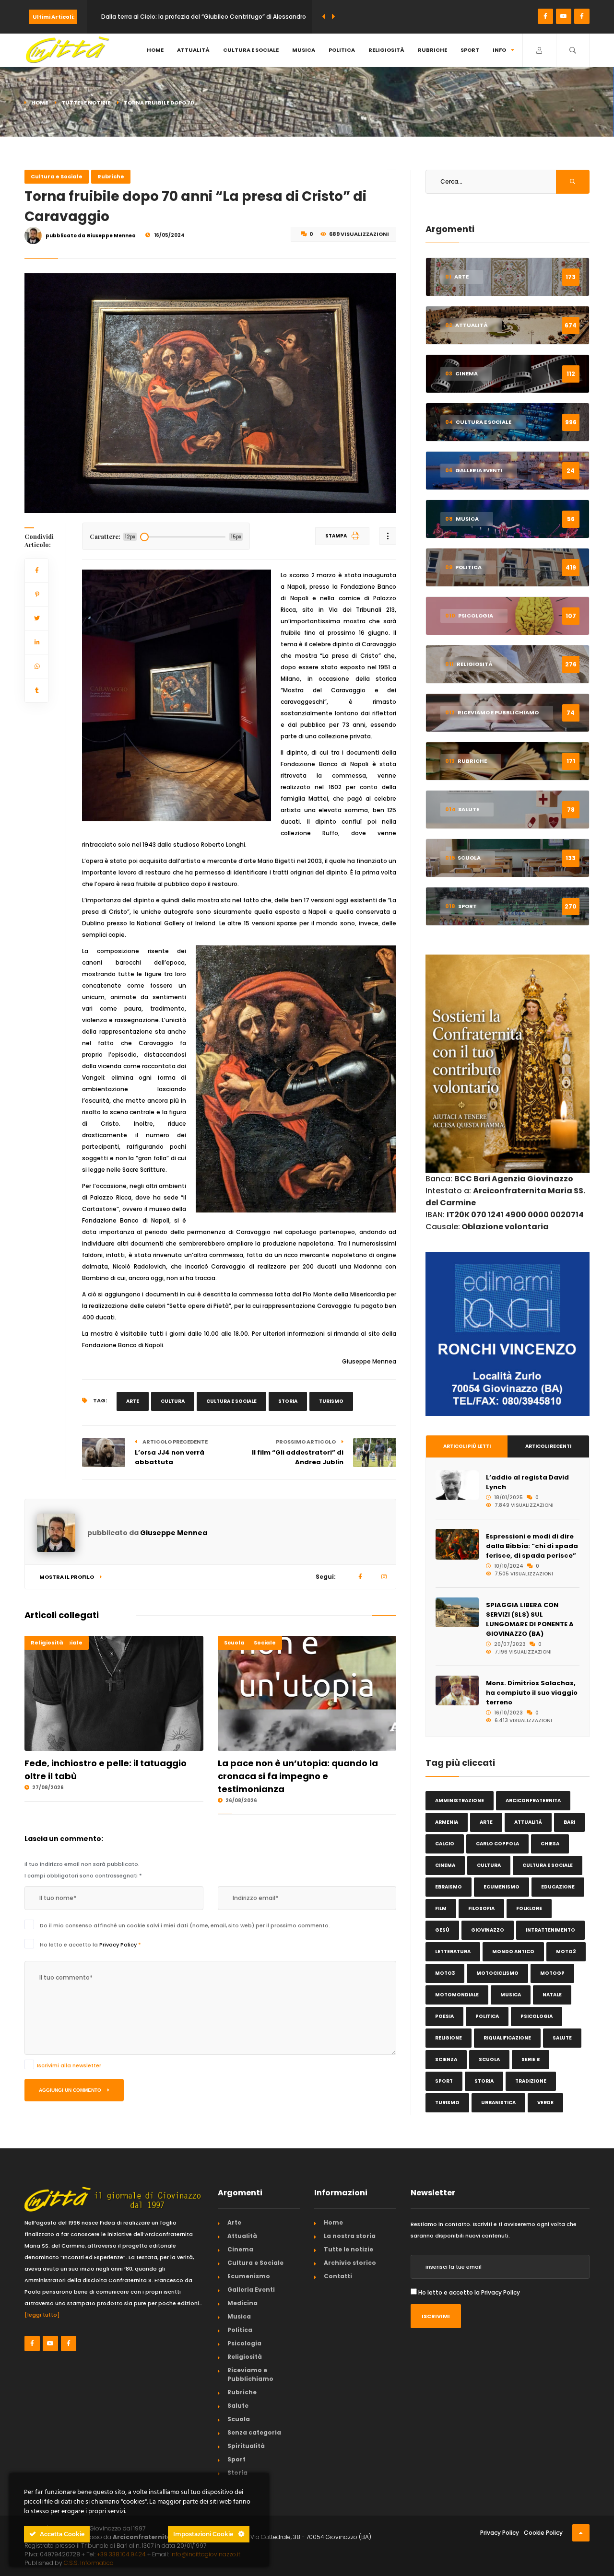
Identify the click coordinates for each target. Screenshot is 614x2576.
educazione (558, 1887)
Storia (237, 2473)
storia (288, 1401)
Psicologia (244, 2343)
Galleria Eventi (251, 2290)
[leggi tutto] (42, 2315)
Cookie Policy (543, 2533)
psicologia (537, 2016)
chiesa (550, 1844)
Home (155, 50)
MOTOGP (552, 1973)
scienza (446, 2059)
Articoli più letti (467, 1446)
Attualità (193, 50)
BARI (569, 1822)
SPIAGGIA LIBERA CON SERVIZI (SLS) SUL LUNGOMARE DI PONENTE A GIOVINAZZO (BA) (530, 1619)
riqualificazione (507, 2038)
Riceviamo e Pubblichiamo (250, 2374)
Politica (342, 50)
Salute (238, 2406)
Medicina (242, 2303)
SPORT (444, 2081)
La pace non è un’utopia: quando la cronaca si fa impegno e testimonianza (298, 1776)
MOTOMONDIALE (457, 1995)
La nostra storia (350, 2236)
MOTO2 (566, 1952)
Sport (470, 50)
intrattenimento (550, 1930)
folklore (529, 1908)
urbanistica (498, 2103)
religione (449, 2038)
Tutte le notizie (86, 103)
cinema (445, 1865)
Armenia (447, 1822)
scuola (489, 2059)
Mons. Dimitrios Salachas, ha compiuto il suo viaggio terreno (532, 1693)
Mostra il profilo (67, 1577)
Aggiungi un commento (71, 2090)
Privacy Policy (119, 1945)
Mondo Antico (513, 1952)
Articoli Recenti (548, 1446)
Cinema (240, 2249)
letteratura (453, 1952)
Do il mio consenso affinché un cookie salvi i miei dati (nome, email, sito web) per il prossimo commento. (185, 1925)
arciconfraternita (533, 1801)
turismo (331, 1401)
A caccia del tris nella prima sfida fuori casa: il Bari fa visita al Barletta (203, 17)
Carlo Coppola (497, 1844)
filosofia (481, 1908)
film (441, 1908)
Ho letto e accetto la (90, 1945)
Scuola (234, 1643)
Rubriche (432, 50)
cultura (173, 1401)
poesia (444, 2016)
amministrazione (460, 1801)
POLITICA (487, 2016)
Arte (234, 2222)
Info (499, 50)
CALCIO (445, 1844)
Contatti (338, 2276)
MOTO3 (445, 1973)
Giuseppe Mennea (174, 1533)
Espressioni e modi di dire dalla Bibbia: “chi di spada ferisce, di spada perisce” (532, 1546)
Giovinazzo (488, 1930)
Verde (545, 2103)
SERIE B (531, 2059)
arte (133, 1401)
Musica (304, 50)
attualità (528, 1822)
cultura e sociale (231, 1401)
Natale (552, 1995)
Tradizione (531, 2081)
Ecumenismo (502, 1887)
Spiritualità (246, 2446)
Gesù (442, 1930)
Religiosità (386, 50)
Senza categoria (254, 2432)
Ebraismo (449, 1887)
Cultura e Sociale (251, 50)
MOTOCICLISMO (497, 1973)
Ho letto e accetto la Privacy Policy (469, 2292)
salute (562, 2038)
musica (511, 1995)
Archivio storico (350, 2263)
